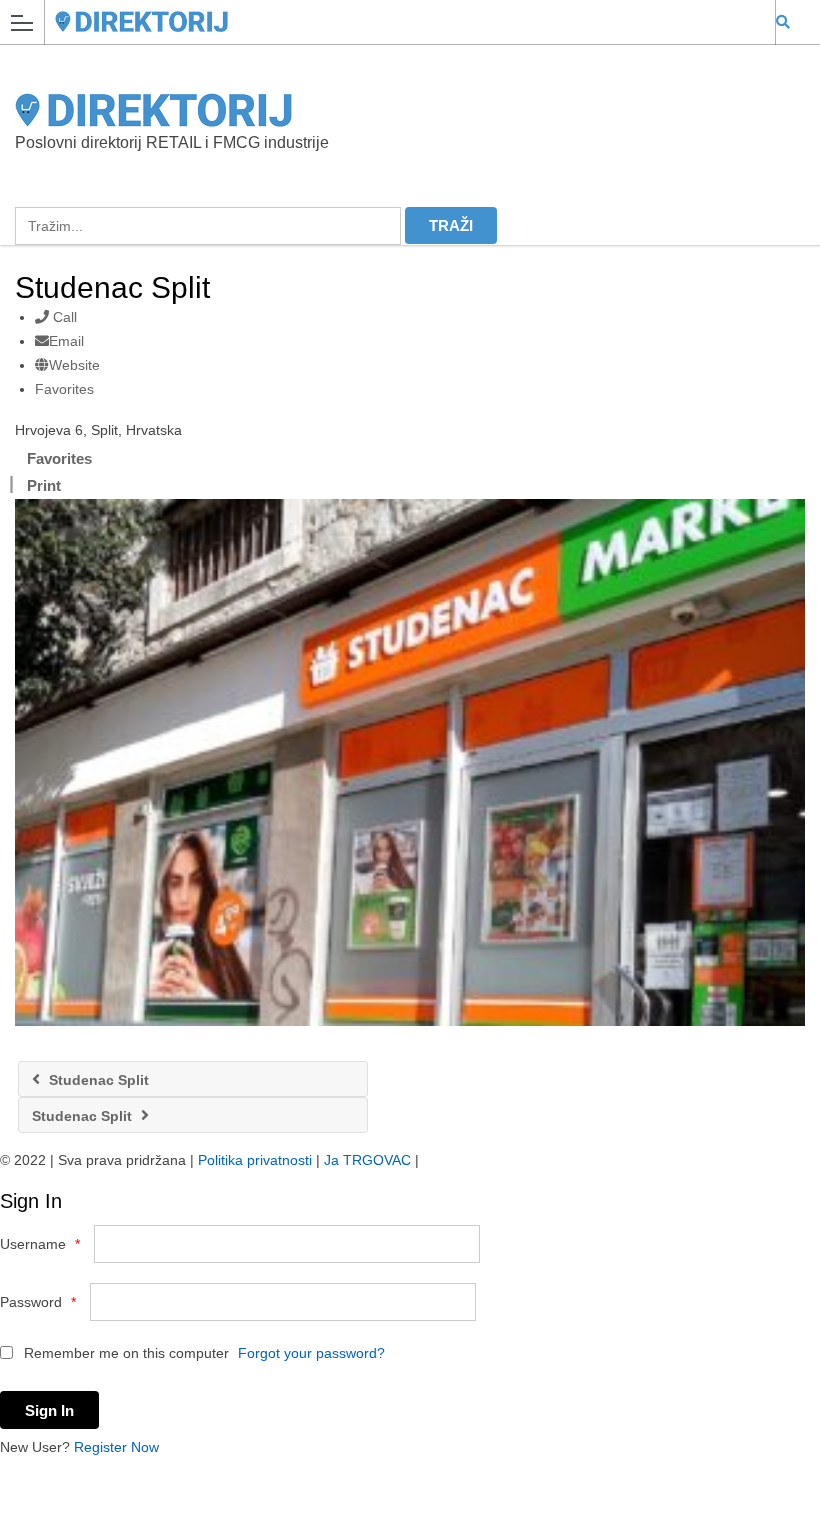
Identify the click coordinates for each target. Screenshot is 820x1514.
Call (63, 317)
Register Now (116, 1447)
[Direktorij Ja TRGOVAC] (391, 21)
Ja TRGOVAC (367, 1160)
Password (38, 1302)
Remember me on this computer (124, 1353)
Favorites (64, 389)
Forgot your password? (311, 1353)
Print (44, 485)
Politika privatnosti (255, 1160)
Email (66, 341)
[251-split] (410, 762)
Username (40, 1244)
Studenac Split (97, 1080)
